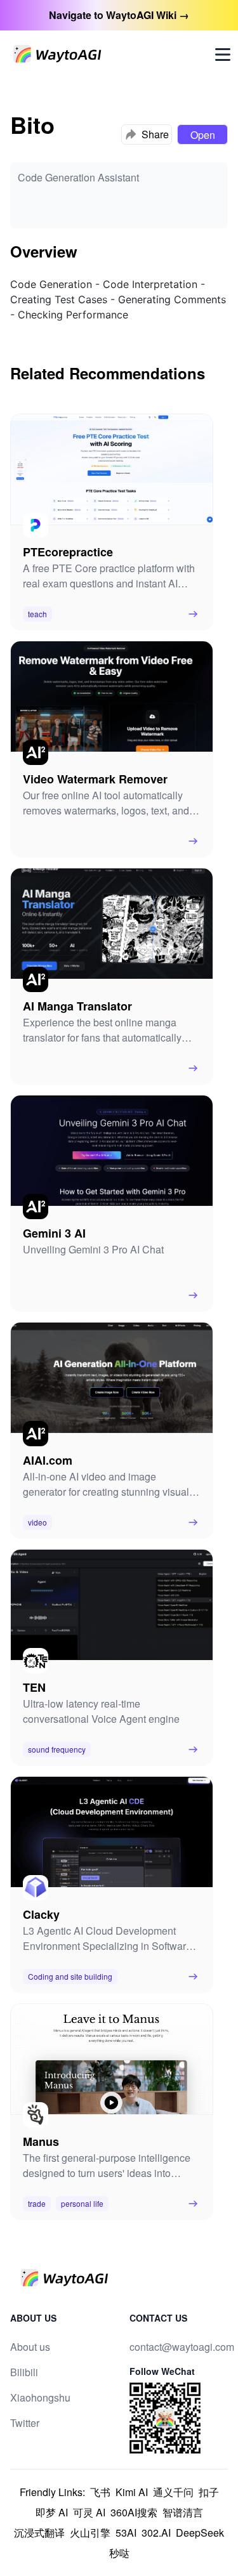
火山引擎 (90, 2533)
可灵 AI (89, 2512)
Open (203, 135)
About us (30, 2347)
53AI (126, 2533)
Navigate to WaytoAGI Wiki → (119, 15)
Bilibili (24, 2372)
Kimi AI (132, 2492)
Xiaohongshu (40, 2397)
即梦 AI (52, 2512)
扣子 (209, 2492)
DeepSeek (200, 2533)
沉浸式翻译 (39, 2533)
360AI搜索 (134, 2512)
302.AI (156, 2533)
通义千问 (173, 2492)
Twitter (25, 2423)
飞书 (100, 2492)
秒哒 (119, 2553)
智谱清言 (183, 2512)
